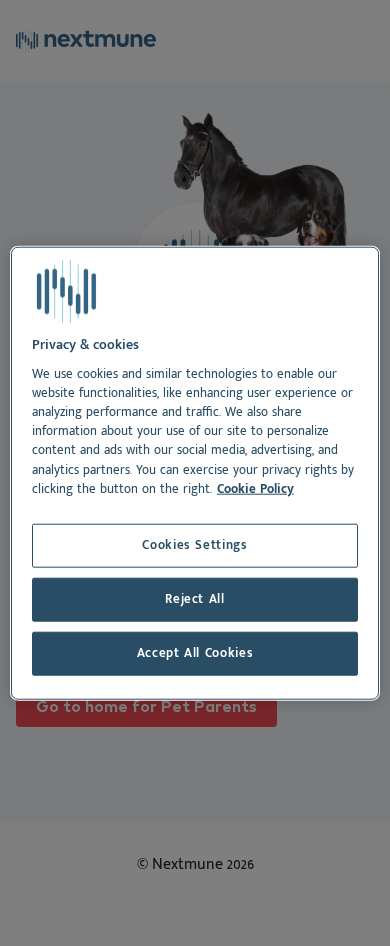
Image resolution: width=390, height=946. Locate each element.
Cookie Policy (255, 488)
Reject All (194, 599)
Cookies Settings (194, 545)
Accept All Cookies (195, 652)
